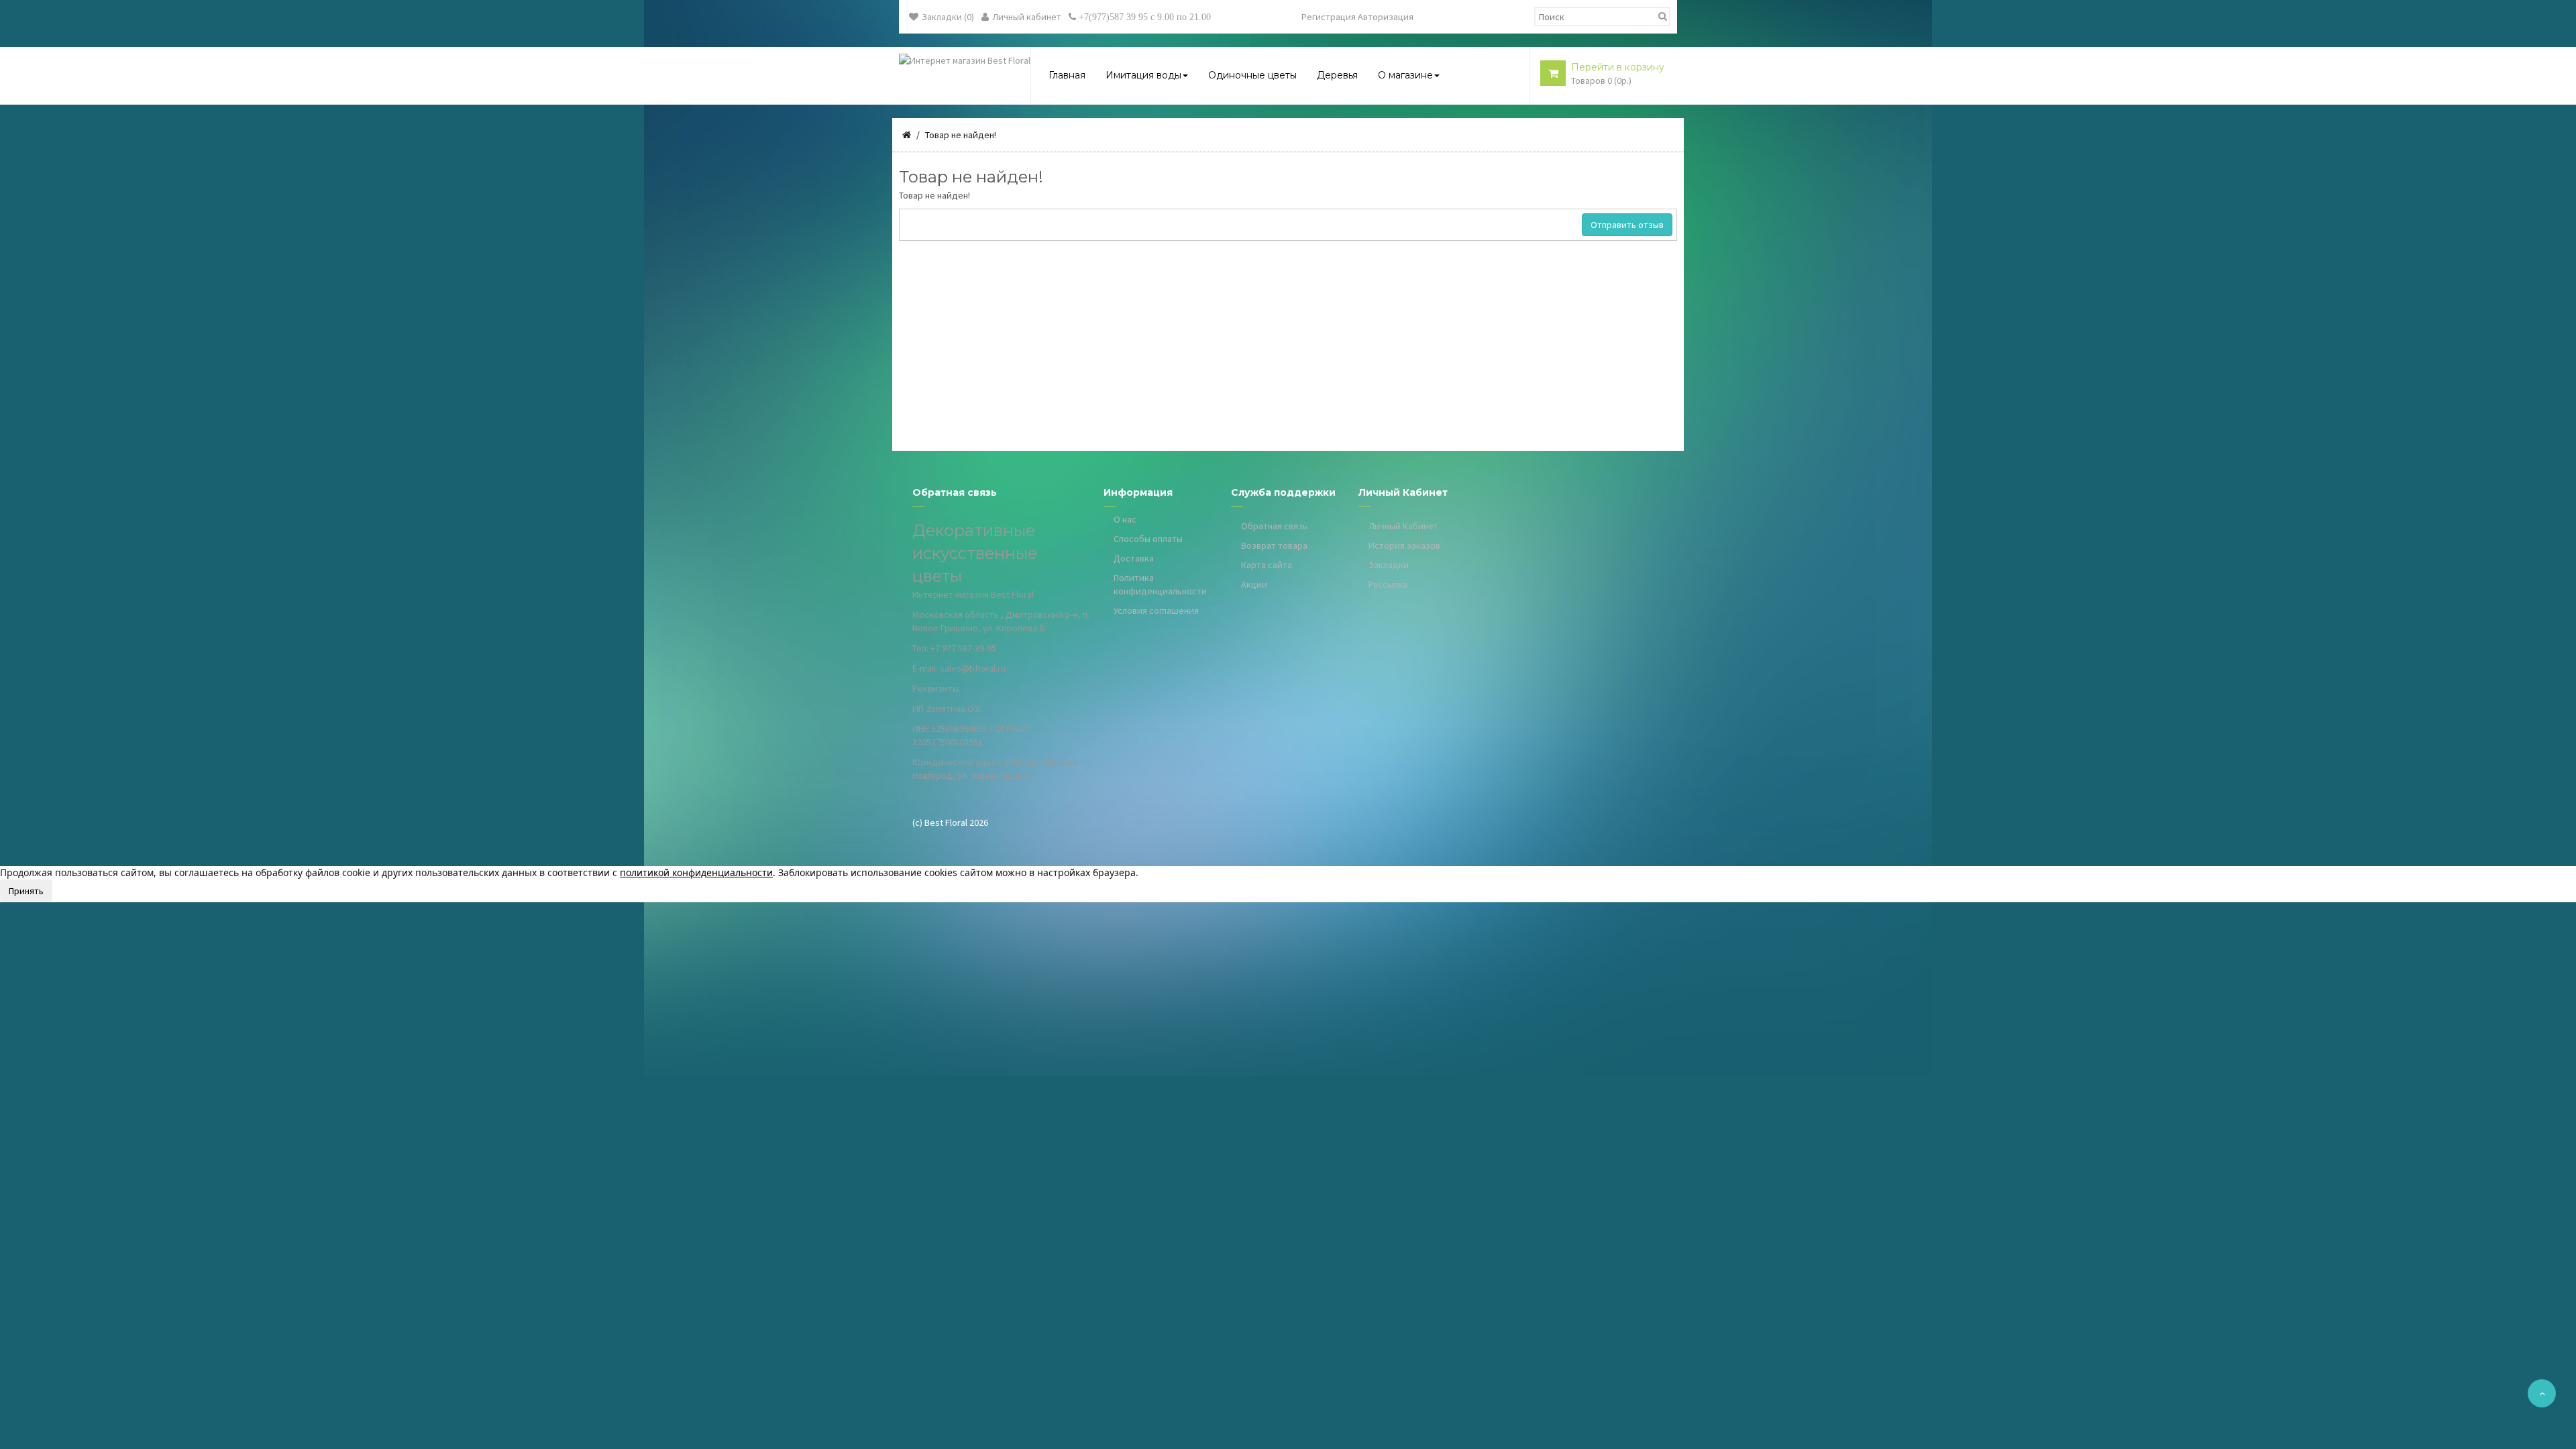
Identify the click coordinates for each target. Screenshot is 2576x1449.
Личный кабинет (1027, 17)
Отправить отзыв (1627, 225)
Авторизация (1386, 17)
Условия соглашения (1156, 610)
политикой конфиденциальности (696, 872)
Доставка (1134, 558)
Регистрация (1329, 17)
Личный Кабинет (1403, 526)
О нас (1125, 519)
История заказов (1404, 545)
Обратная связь (1274, 526)
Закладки (1389, 565)
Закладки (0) (948, 17)
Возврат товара (1274, 545)
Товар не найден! (961, 135)
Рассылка (1388, 584)
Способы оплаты (1148, 539)
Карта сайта (1267, 565)
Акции (1254, 584)
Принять (26, 891)
